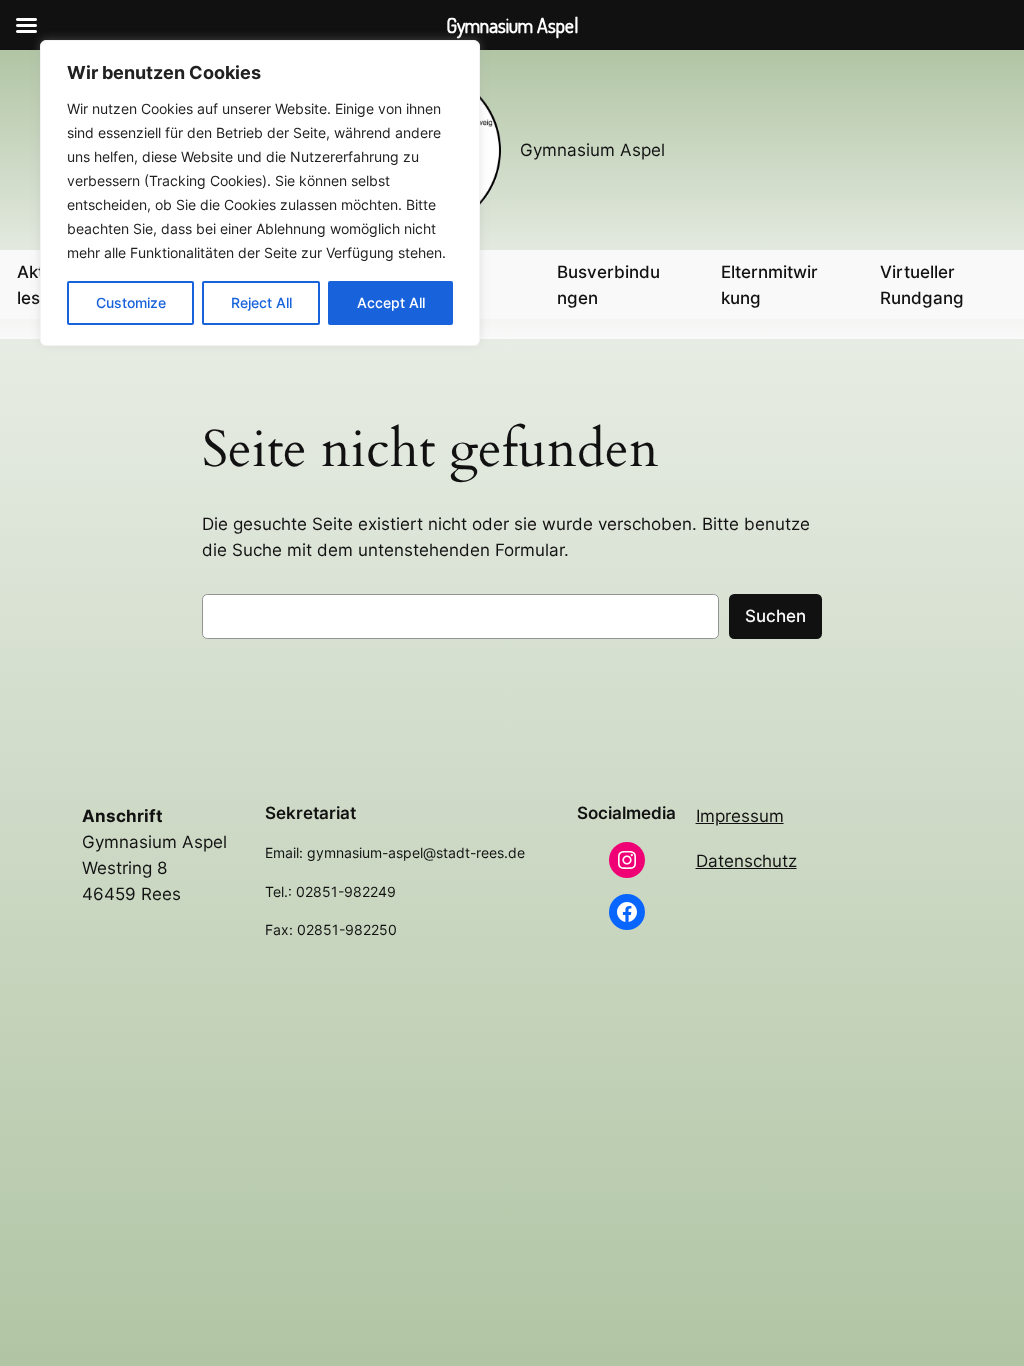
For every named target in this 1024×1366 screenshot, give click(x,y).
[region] (260, 193)
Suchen (775, 616)
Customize (131, 302)
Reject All (261, 302)
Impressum (740, 816)
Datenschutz (746, 861)
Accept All (391, 302)
